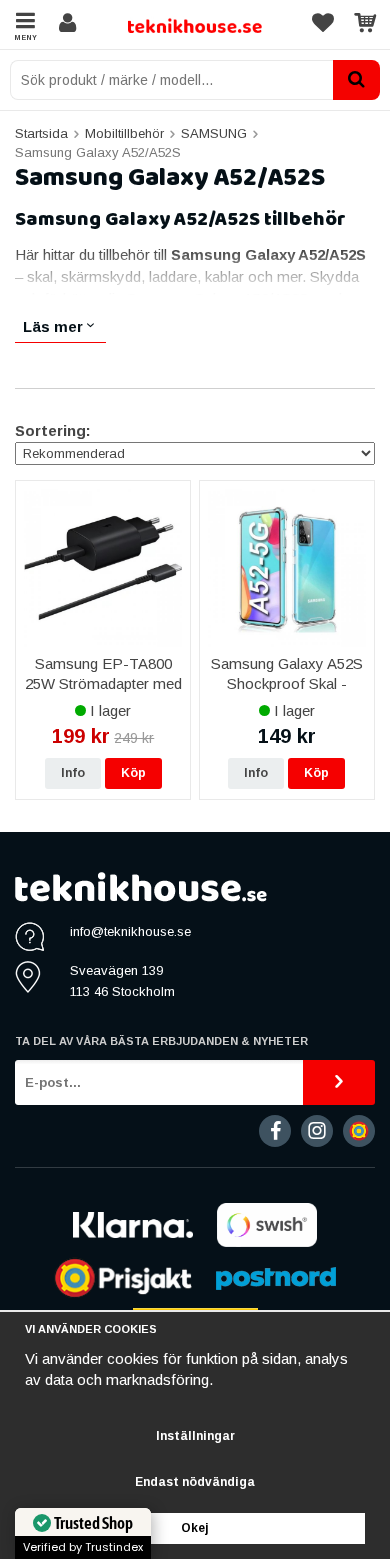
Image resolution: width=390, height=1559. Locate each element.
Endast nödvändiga (195, 1482)
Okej (195, 1528)
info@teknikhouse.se (130, 931)
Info (73, 773)
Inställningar (195, 1436)
